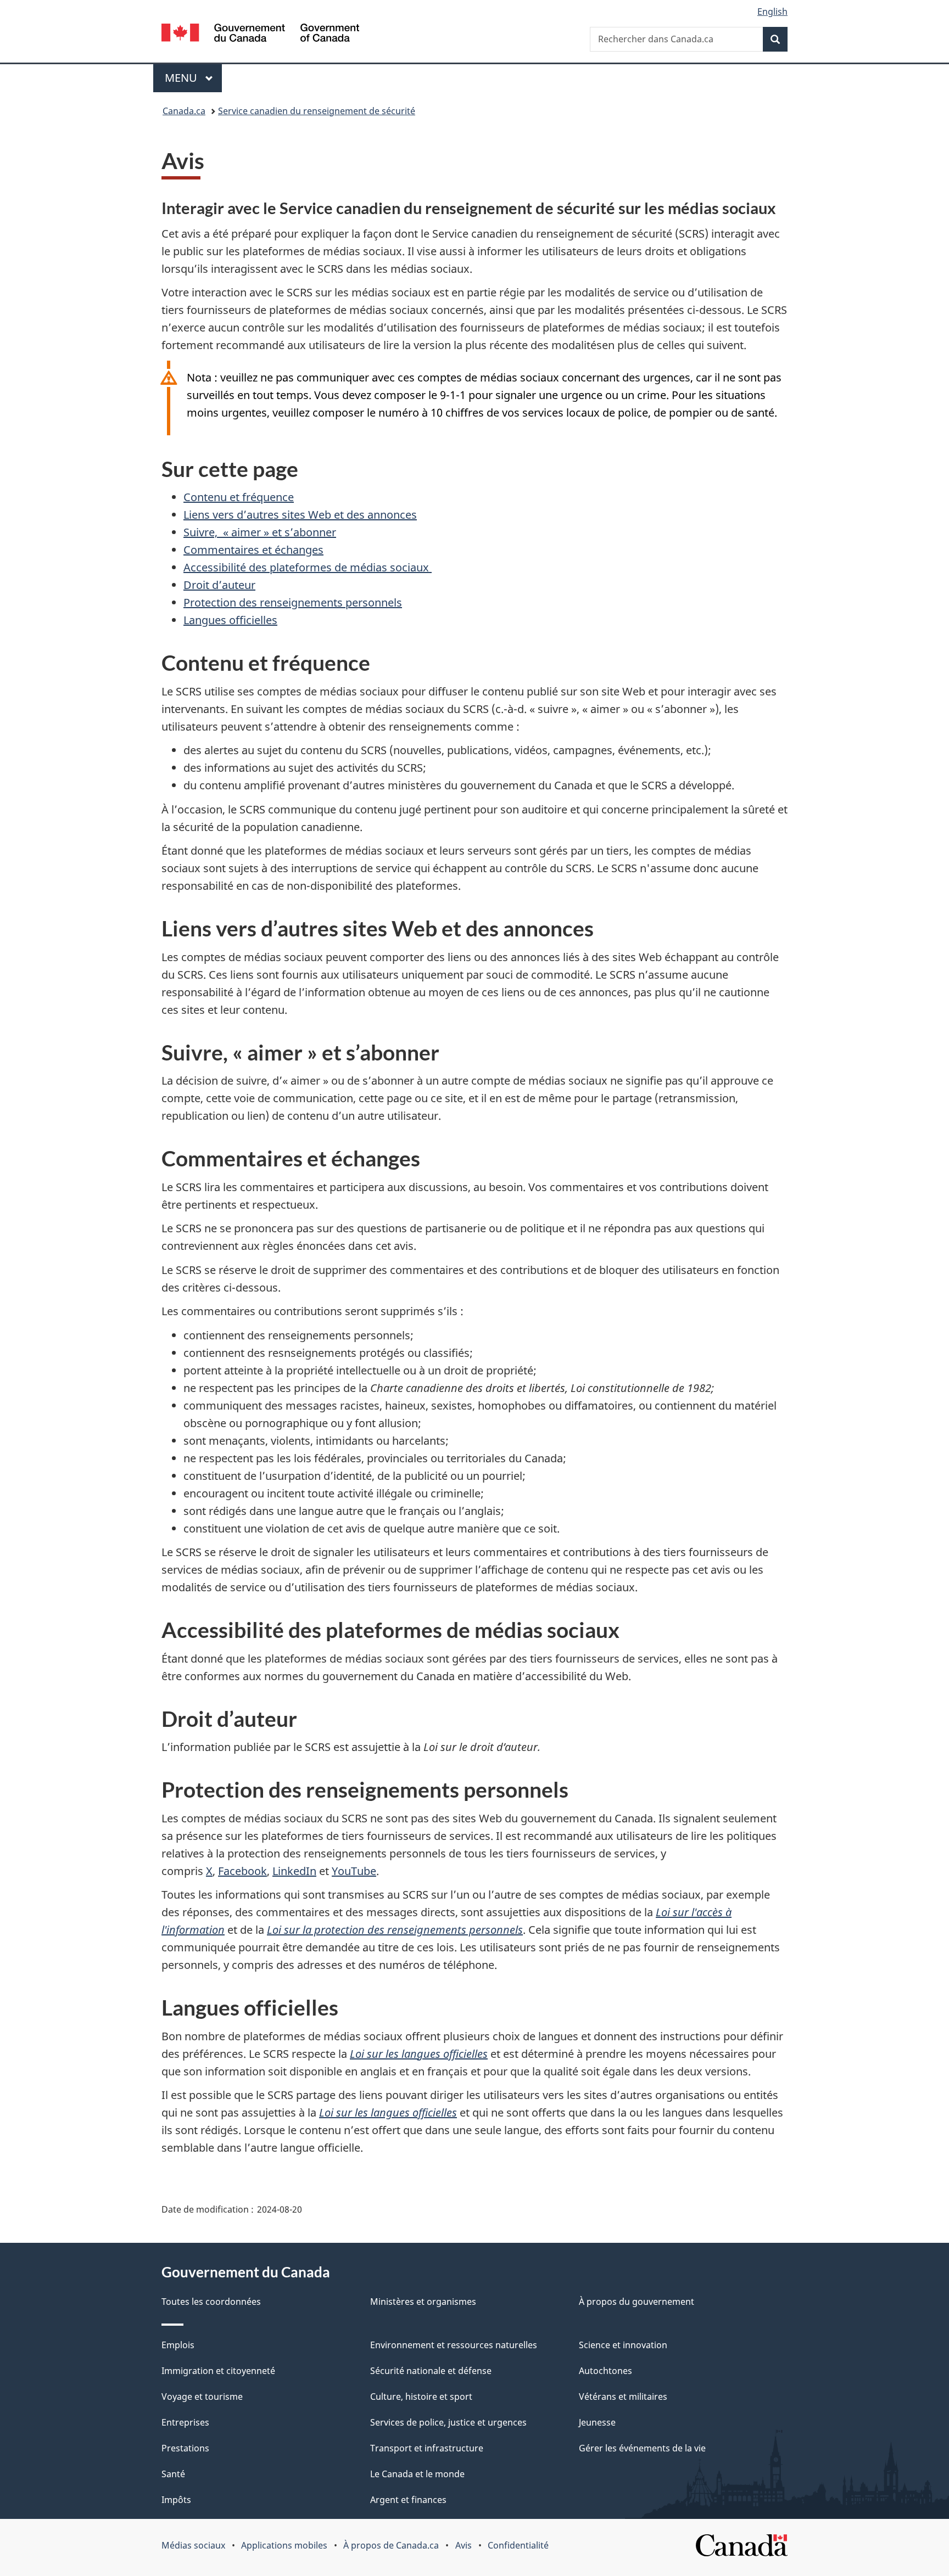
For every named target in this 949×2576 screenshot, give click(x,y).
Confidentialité (518, 2545)
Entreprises (185, 2422)
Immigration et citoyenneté (218, 2371)
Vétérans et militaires (623, 2397)
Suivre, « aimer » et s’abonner (260, 532)
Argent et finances (408, 2500)
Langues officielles (230, 620)
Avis (464, 2545)
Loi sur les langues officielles (419, 2054)
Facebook (242, 1871)
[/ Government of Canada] (260, 34)
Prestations (185, 2448)
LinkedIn (294, 1871)
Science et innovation (623, 2345)
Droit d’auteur (219, 585)
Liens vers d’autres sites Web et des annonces (300, 515)
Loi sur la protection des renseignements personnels (395, 1930)
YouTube (354, 1871)
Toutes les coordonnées (211, 2302)
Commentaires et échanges (253, 550)
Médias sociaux (193, 2545)
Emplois (178, 2345)
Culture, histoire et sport (421, 2397)
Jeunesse (597, 2422)
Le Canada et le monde (417, 2474)
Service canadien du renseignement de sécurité (317, 111)
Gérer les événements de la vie (642, 2448)
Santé (173, 2474)
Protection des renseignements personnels (293, 602)
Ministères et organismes (423, 2302)
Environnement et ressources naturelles (454, 2345)
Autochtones (605, 2371)
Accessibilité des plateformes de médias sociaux (308, 567)
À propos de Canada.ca (391, 2545)
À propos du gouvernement (637, 2302)
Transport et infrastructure (427, 2448)
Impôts (176, 2500)
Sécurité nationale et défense (431, 2371)
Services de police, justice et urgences (448, 2422)
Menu (193, 78)
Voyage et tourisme (202, 2397)
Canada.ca (184, 111)
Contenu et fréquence (239, 497)
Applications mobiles (284, 2545)
